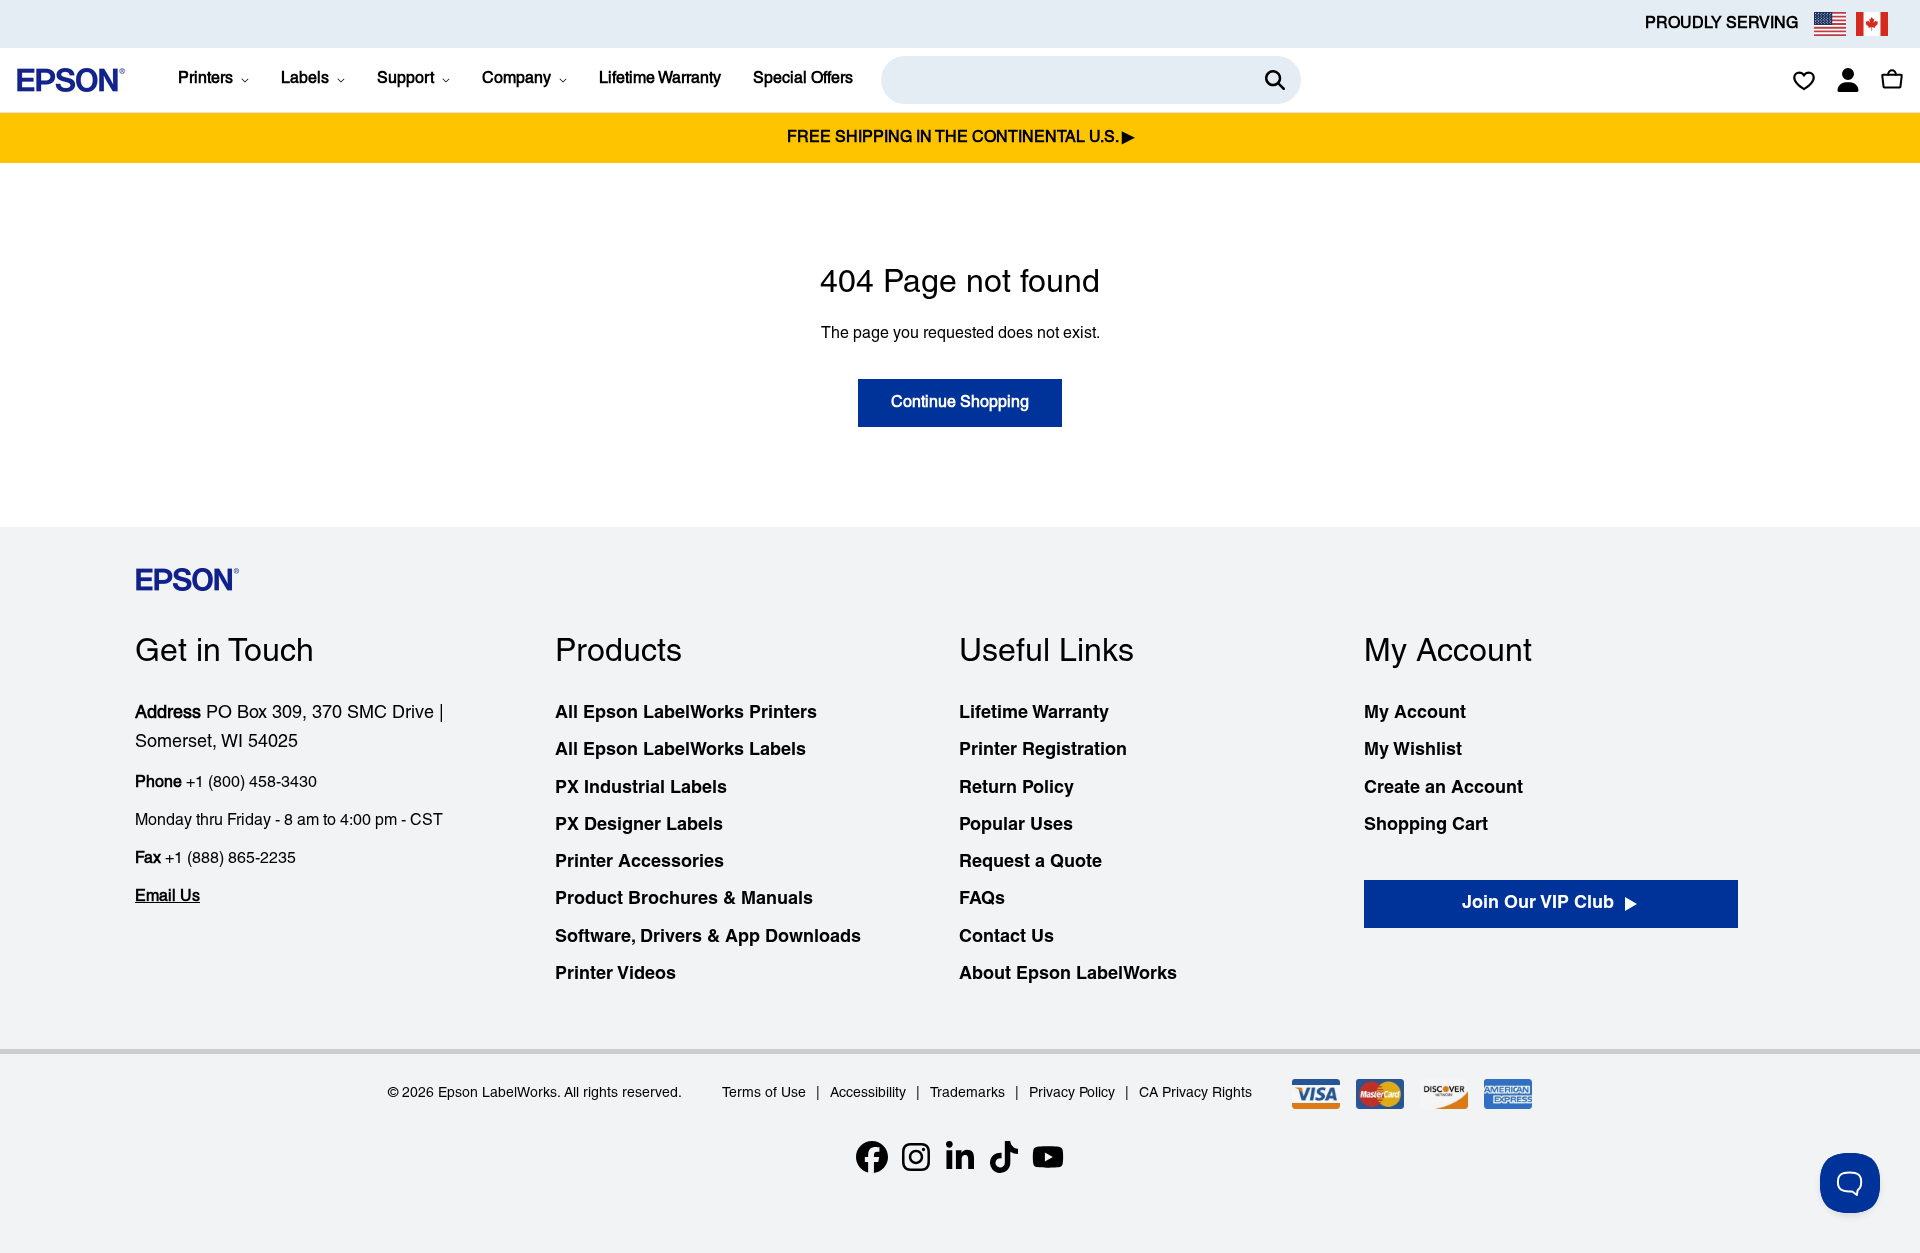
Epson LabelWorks (497, 1093)
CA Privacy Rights (1195, 1093)
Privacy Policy (1072, 1093)
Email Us (167, 897)
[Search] (1275, 80)
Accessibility (868, 1093)
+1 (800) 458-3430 (251, 783)
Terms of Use (764, 1093)
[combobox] (1091, 80)
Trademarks (967, 1093)
